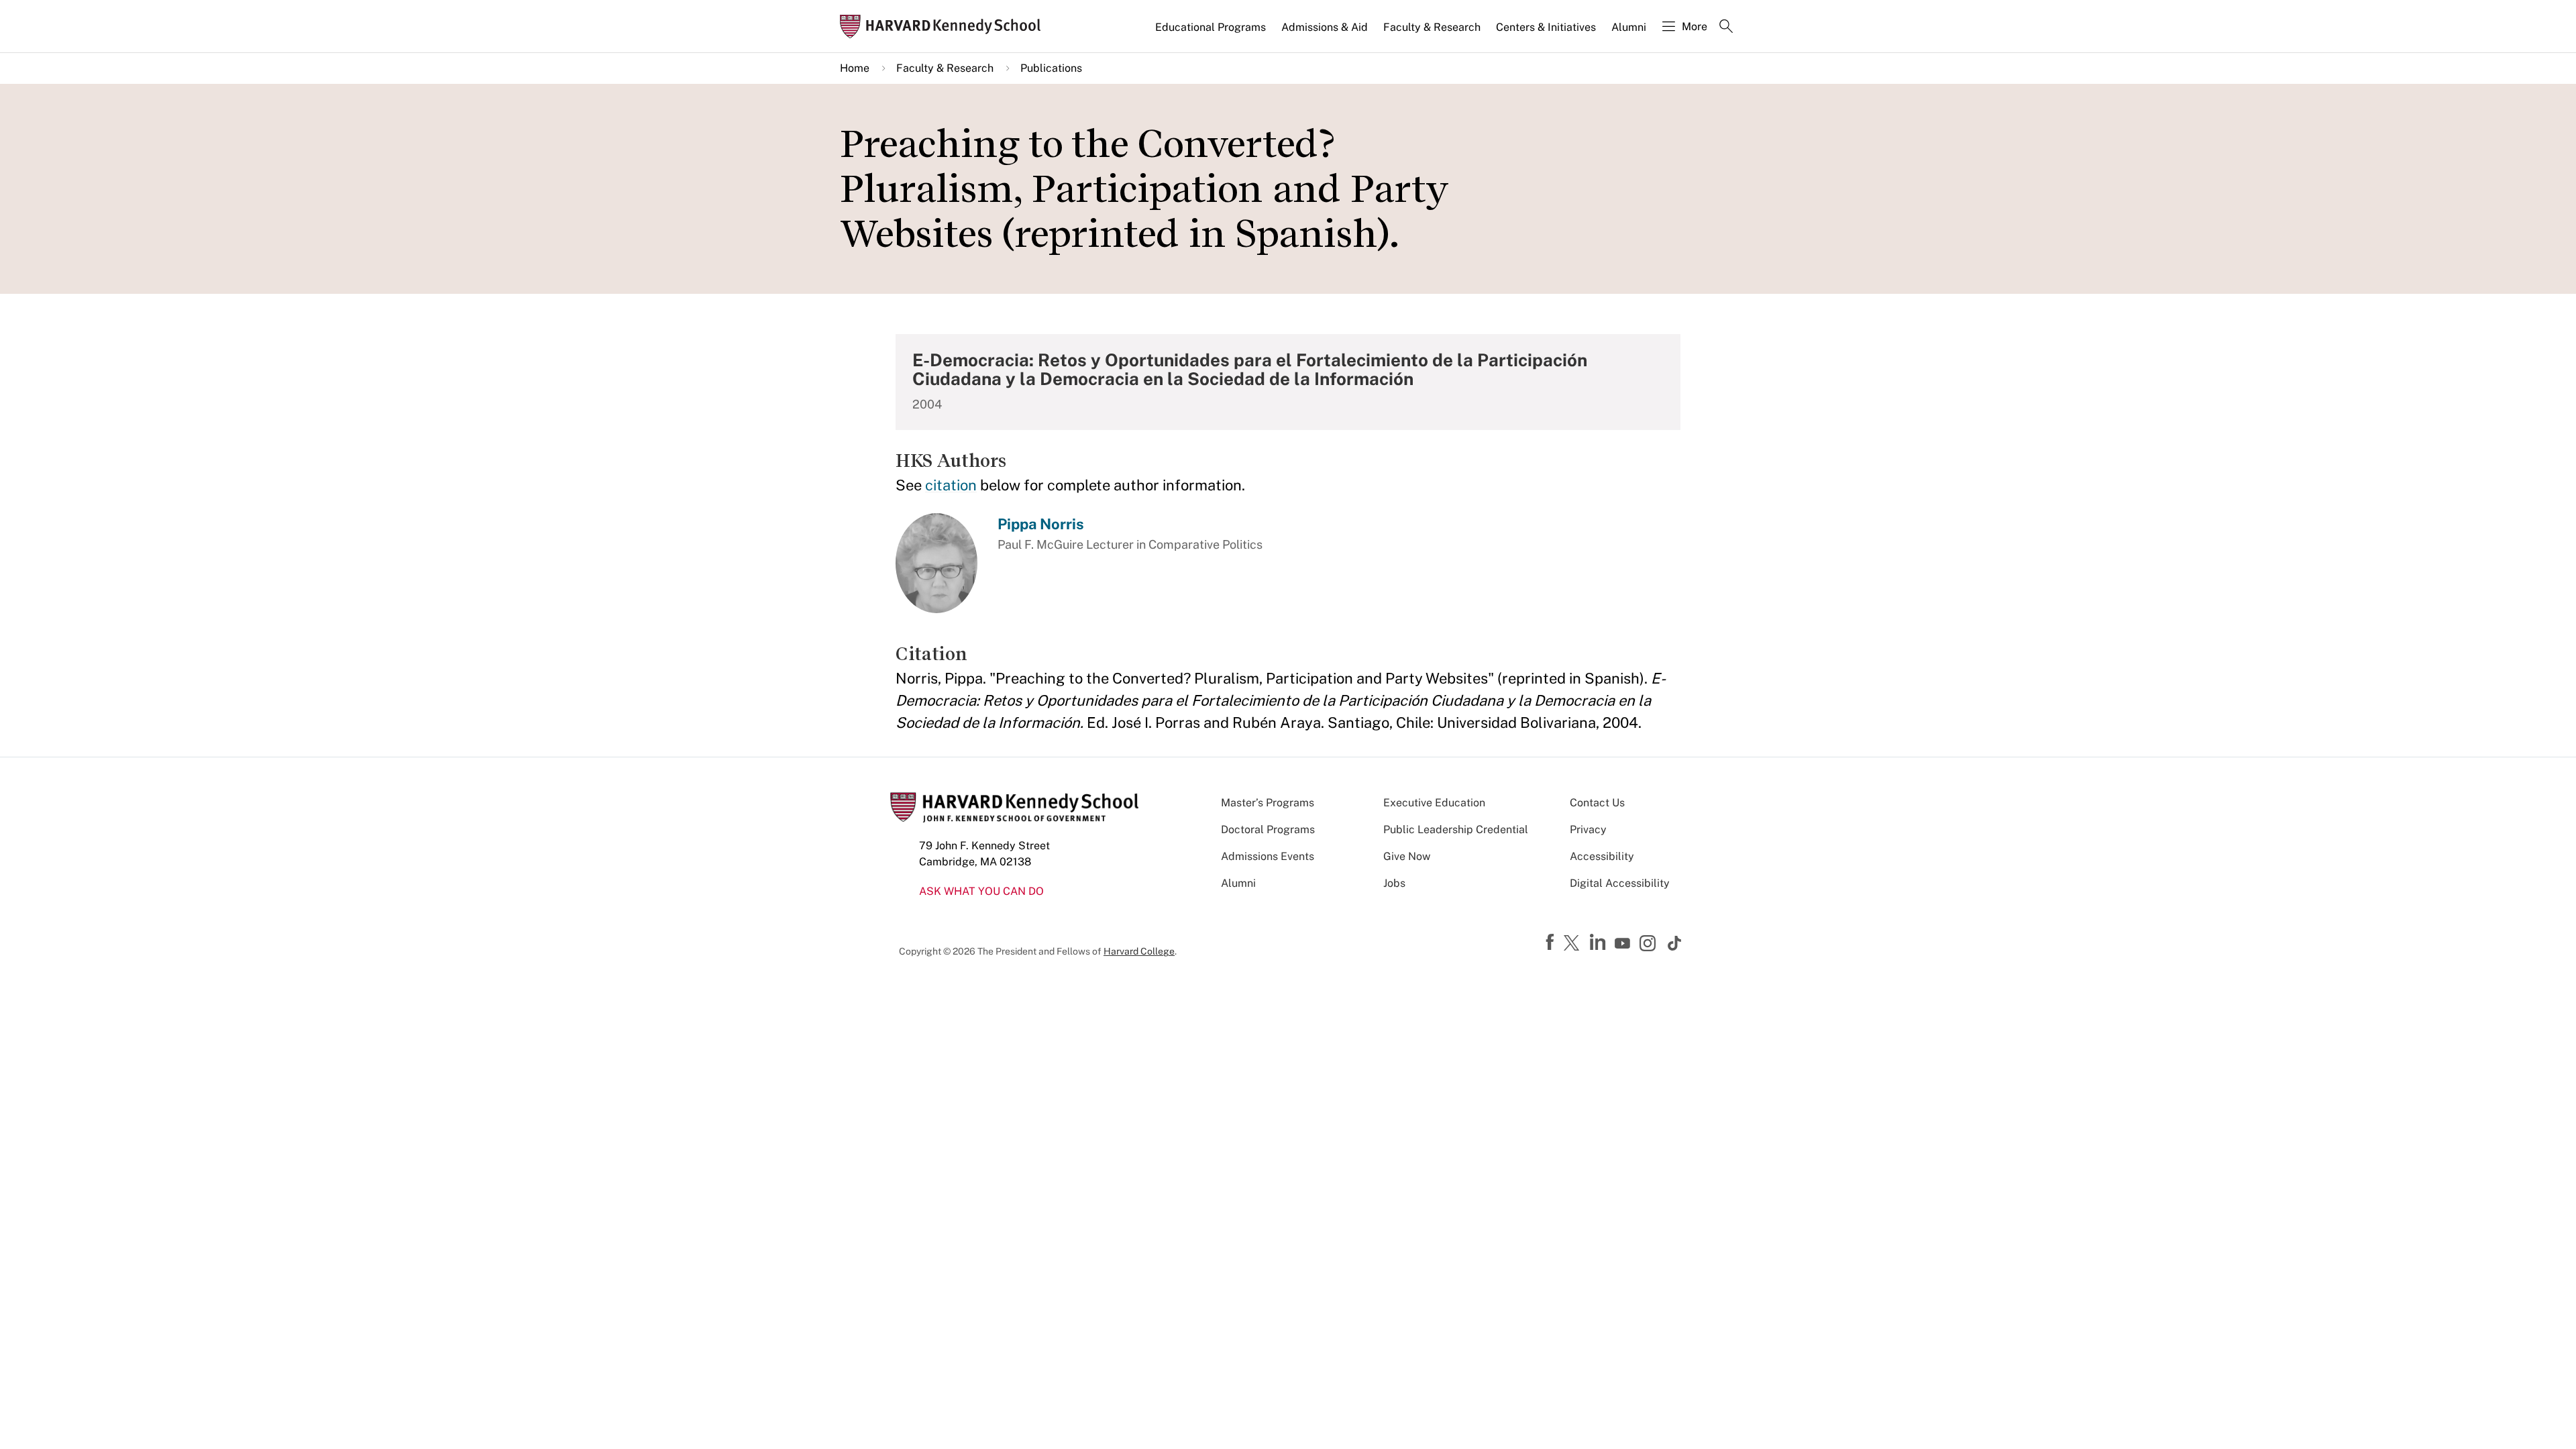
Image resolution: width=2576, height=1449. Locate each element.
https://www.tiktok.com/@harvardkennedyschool (1675, 943)
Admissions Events (1268, 856)
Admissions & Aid (1325, 27)
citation (951, 485)
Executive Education (1434, 803)
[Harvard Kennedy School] (945, 26)
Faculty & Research (1432, 27)
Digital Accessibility (1620, 883)
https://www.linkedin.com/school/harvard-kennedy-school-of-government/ (1599, 943)
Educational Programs (1211, 27)
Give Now (1407, 856)
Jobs (1394, 883)
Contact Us (1597, 803)
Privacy (1588, 829)
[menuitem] (1212, 33)
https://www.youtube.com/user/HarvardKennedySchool (1624, 944)
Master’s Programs (1268, 803)
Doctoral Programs (1268, 829)
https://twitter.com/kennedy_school (1574, 944)
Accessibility (1602, 856)
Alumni (1629, 27)
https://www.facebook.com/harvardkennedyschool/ (1552, 943)
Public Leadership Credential (1456, 829)
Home (855, 68)
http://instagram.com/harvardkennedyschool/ (1650, 945)
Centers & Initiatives (1546, 27)
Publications (1051, 68)
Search (1726, 28)
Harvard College (1139, 951)
